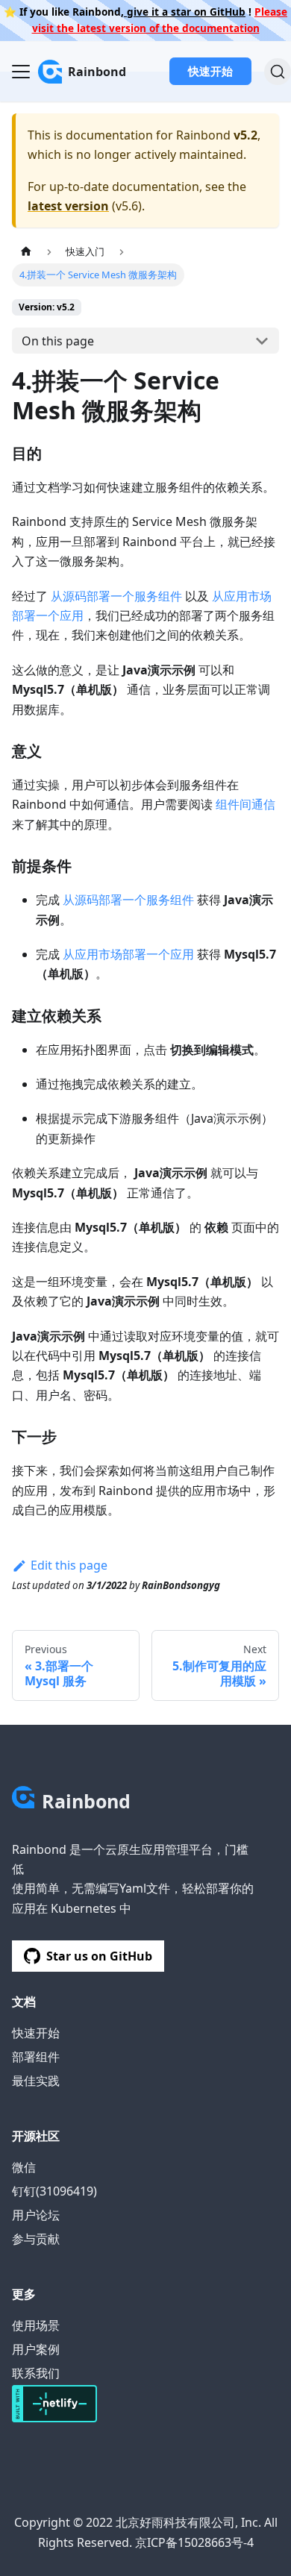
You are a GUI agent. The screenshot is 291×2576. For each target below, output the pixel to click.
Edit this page (69, 1565)
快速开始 (210, 71)
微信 (24, 2167)
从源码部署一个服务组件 (116, 596)
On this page (58, 341)
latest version (68, 206)
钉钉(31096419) (54, 2191)
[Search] (278, 72)
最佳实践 (36, 2081)
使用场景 (36, 2325)
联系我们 (36, 2373)
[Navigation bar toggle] (21, 72)
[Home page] (26, 251)
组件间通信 (245, 804)
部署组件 (36, 2057)
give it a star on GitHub (185, 12)
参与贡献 (36, 2239)
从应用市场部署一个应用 (128, 954)
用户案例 (36, 2349)
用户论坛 (36, 2215)
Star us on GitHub (99, 1956)
